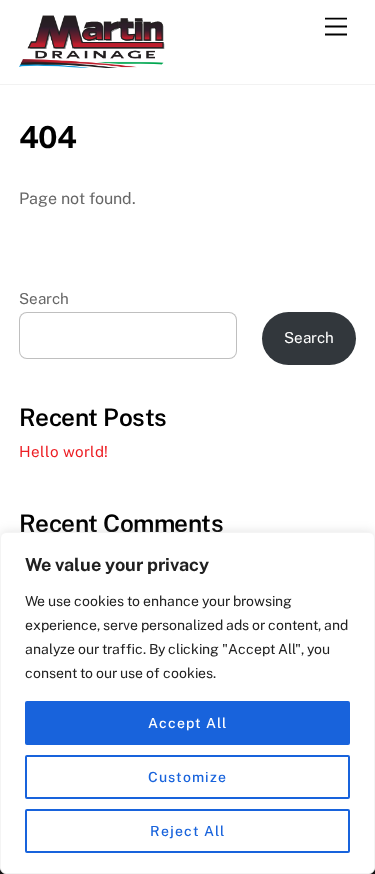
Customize (187, 777)
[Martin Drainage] (94, 59)
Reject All (187, 831)
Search (44, 298)
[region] (187, 703)
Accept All (187, 723)
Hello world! (63, 451)
